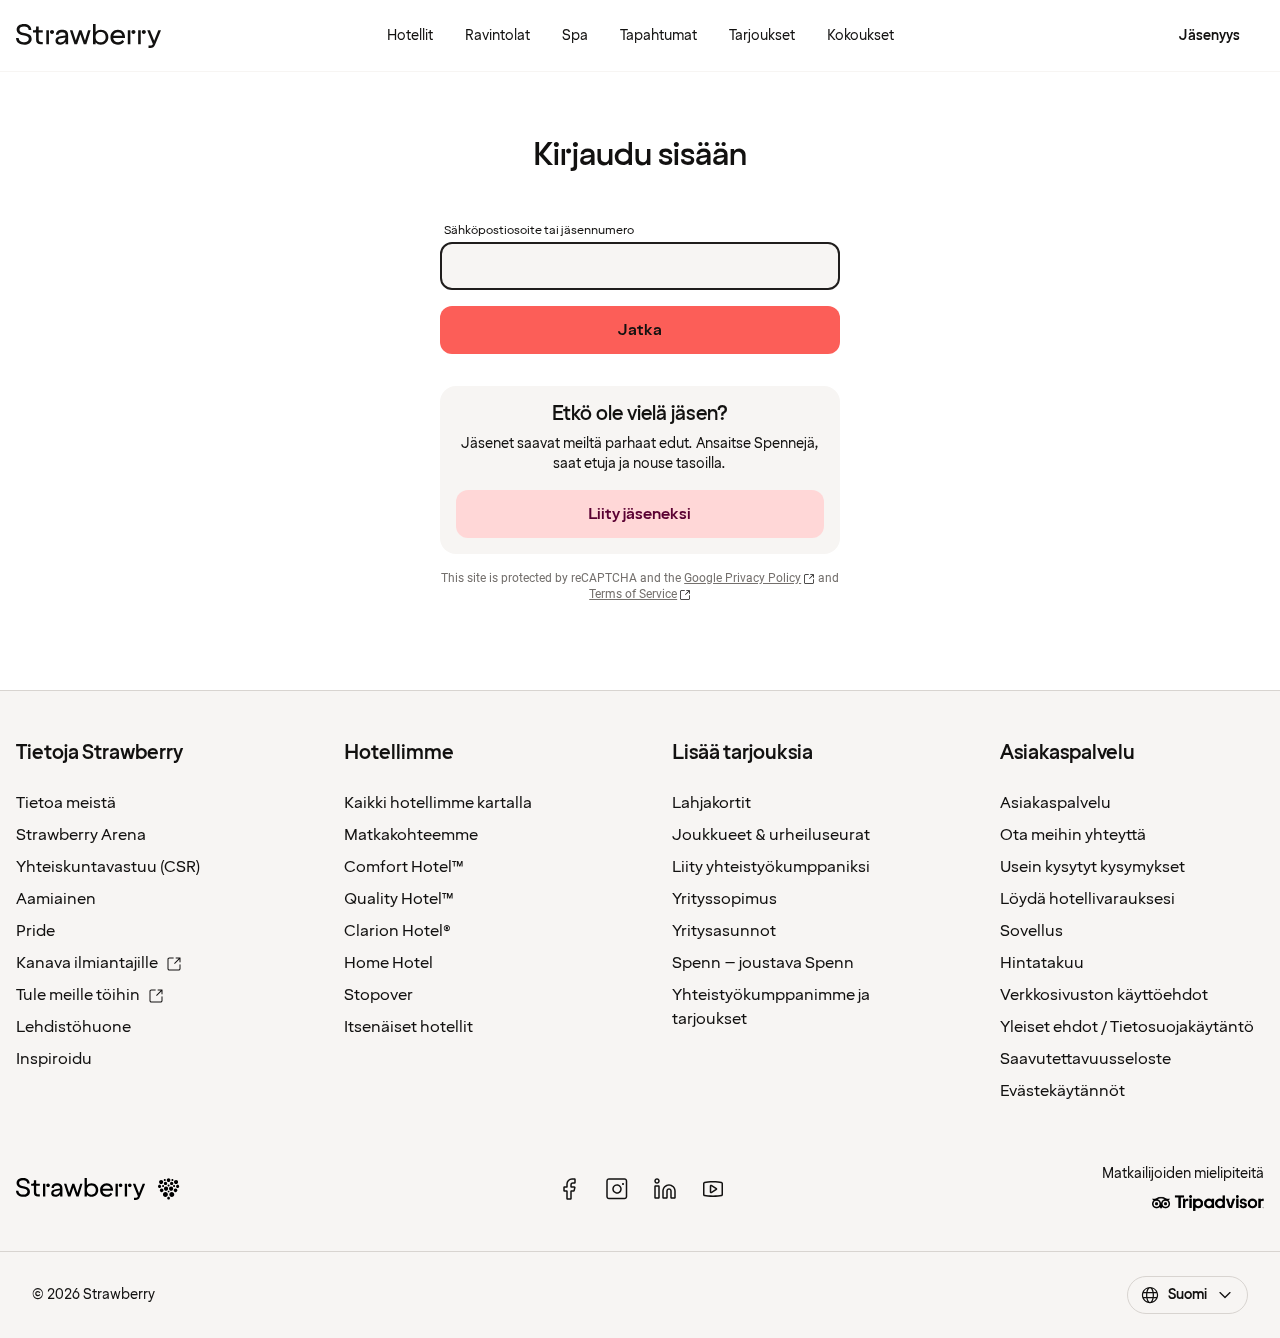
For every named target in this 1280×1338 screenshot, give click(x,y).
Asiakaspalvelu (1055, 803)
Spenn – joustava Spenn (763, 963)
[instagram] (617, 1189)
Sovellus (1031, 931)
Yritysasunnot (724, 931)
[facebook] (569, 1189)
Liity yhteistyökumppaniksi (771, 867)
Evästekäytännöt (1062, 1091)
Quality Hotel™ (399, 899)
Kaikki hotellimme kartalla (438, 803)
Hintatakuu (1042, 963)
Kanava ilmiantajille (87, 963)
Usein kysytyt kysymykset (1092, 867)
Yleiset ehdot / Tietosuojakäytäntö (1127, 1027)
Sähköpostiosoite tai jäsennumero (539, 231)
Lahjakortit (711, 803)
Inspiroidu (54, 1059)
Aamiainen (56, 899)
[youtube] (713, 1189)
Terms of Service (633, 594)
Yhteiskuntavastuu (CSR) (108, 867)
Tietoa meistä (66, 803)
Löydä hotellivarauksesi (1087, 899)
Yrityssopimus (724, 899)
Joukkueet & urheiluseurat (771, 835)
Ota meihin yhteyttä (1073, 835)
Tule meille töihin (78, 995)
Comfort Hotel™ (404, 867)
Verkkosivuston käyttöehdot (1104, 995)
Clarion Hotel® (397, 931)
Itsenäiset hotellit (408, 1027)
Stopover (378, 995)
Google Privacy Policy (742, 578)
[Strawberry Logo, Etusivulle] (88, 36)
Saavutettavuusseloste (1085, 1059)
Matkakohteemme (411, 835)
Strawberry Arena (81, 835)
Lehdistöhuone (73, 1027)
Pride (35, 931)
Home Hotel (388, 963)
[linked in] (665, 1189)
